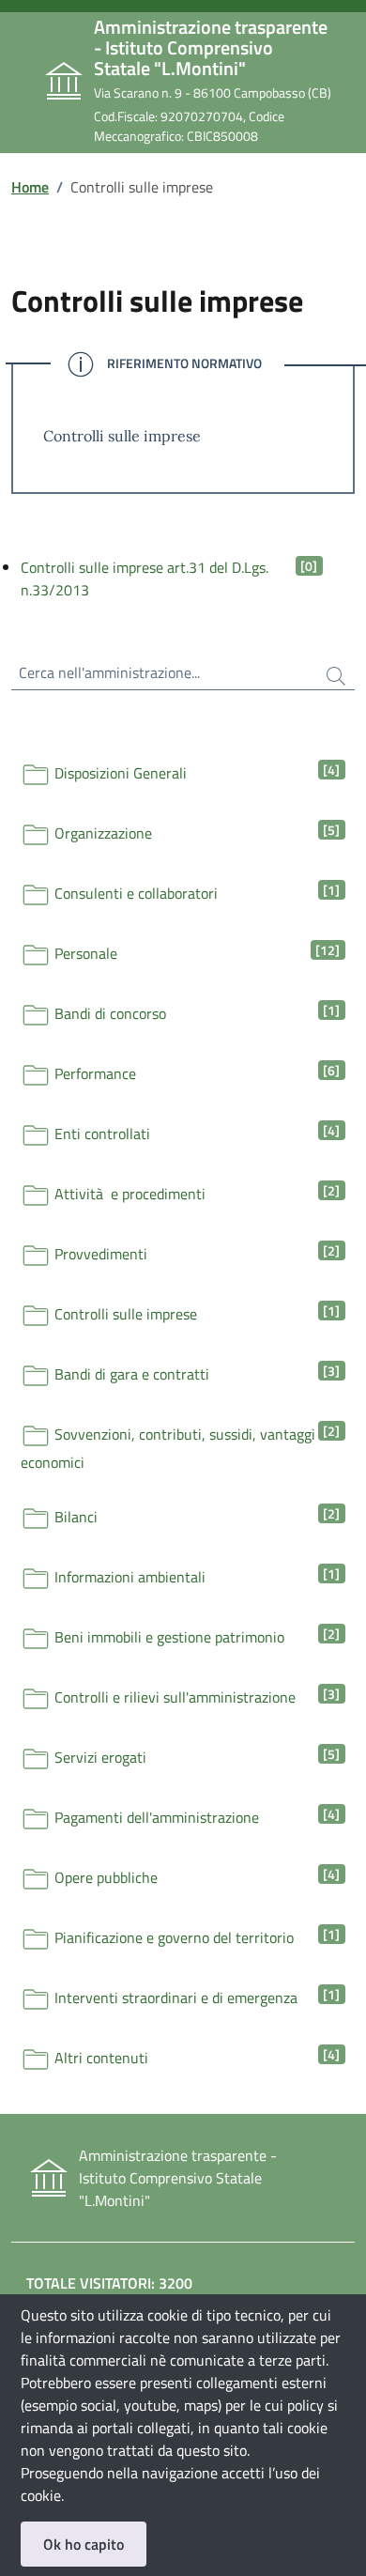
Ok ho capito (84, 2544)
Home (30, 187)
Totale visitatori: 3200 (109, 2283)
